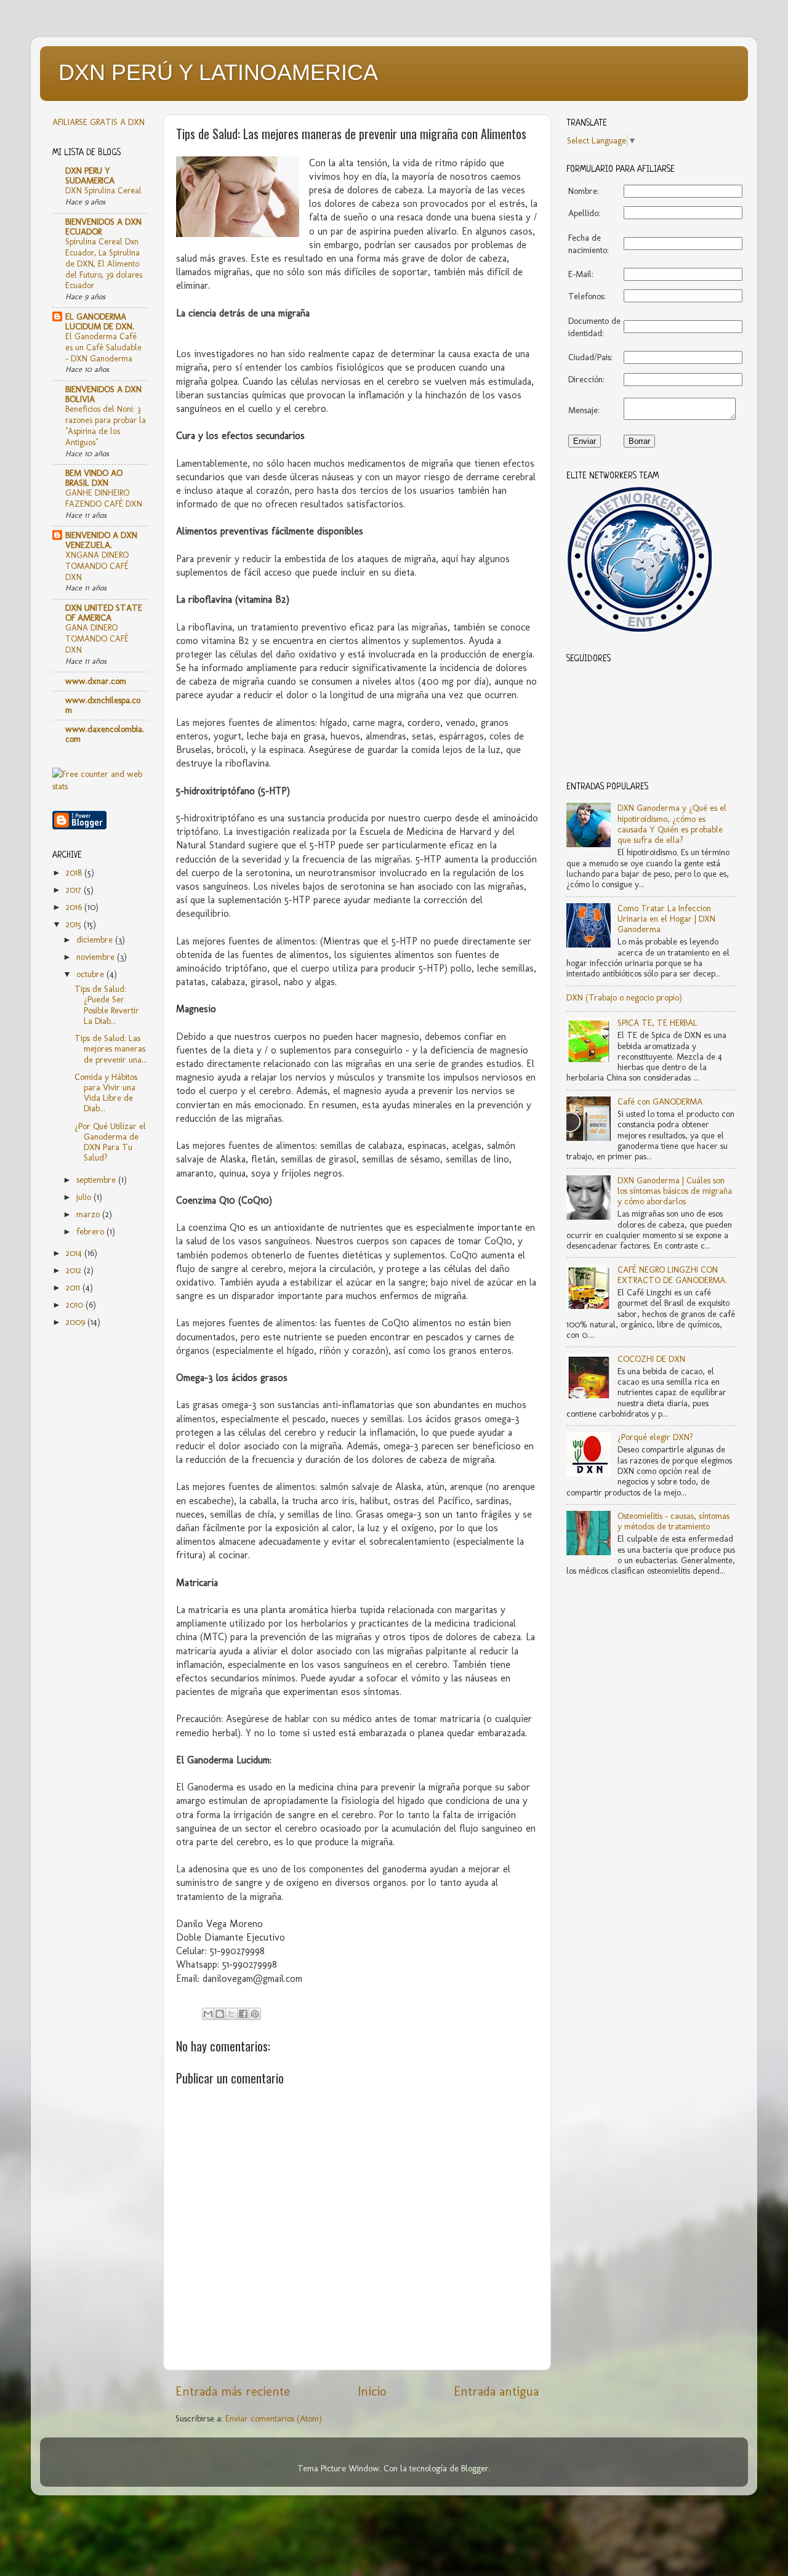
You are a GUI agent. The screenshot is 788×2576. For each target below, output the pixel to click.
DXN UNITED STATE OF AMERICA (104, 613)
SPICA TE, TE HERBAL (657, 1023)
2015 (75, 924)
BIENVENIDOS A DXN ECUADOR (103, 227)
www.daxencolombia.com (105, 734)
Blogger (475, 2468)
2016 (75, 907)
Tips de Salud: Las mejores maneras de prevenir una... (111, 1049)
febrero (91, 1231)
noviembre (97, 957)
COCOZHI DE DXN (651, 1359)
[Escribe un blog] (220, 2014)
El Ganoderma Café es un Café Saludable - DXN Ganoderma (103, 347)
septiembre (97, 1180)
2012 (75, 1270)
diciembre (96, 940)
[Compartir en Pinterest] (255, 2014)
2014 (75, 1253)
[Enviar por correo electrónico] (208, 2014)
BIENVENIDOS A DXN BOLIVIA (103, 394)
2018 (75, 872)
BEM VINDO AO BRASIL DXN (94, 478)
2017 (75, 890)
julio (85, 1197)
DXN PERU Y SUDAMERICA (90, 175)
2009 (77, 1322)
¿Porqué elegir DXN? (655, 1437)
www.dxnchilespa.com (103, 705)
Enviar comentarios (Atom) (274, 2418)
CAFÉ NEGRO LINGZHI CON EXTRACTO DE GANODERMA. (672, 1275)
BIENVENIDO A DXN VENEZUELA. (101, 540)
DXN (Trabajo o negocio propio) (624, 997)
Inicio (372, 2391)
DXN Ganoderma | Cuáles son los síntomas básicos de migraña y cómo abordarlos (675, 1191)
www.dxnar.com (96, 681)
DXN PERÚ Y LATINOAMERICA (218, 72)
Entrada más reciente (233, 2391)
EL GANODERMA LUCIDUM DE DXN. (100, 321)
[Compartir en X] (231, 2014)
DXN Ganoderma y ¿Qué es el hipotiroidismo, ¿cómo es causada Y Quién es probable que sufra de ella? (672, 824)
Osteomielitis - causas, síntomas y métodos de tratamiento (673, 1521)
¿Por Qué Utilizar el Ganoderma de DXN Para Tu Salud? (110, 1142)
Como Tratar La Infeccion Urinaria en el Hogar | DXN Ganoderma (666, 919)
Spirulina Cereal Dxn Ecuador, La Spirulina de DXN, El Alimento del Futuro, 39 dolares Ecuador (104, 263)
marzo (89, 1214)
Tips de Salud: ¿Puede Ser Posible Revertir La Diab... (107, 1005)
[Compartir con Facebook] (243, 2014)
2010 (76, 1305)
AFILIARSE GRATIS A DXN (98, 122)
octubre (91, 974)
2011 (74, 1287)
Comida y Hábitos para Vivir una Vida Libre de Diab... (106, 1093)
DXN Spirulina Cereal (103, 190)
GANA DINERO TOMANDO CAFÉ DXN (97, 638)
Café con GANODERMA (660, 1101)
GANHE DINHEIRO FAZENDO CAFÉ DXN (104, 498)
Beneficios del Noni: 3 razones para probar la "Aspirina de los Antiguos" (106, 425)
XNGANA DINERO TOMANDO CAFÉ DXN (97, 566)
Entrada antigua (496, 2391)
